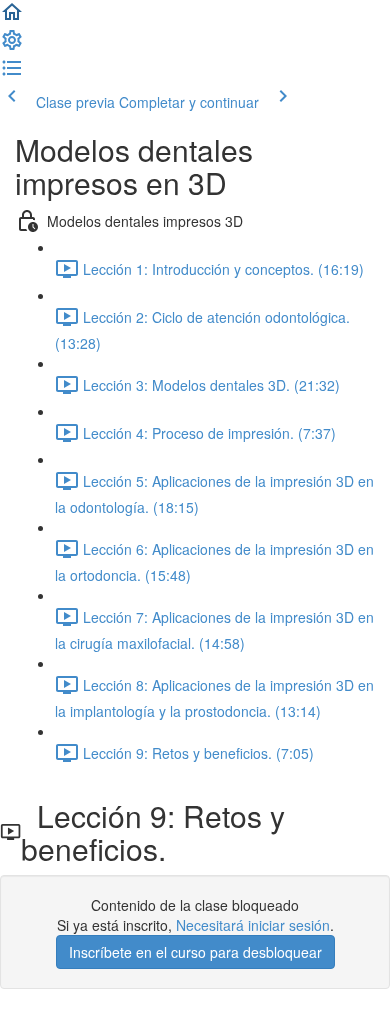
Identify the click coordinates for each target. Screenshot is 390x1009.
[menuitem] (12, 46)
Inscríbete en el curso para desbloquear (195, 952)
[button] (12, 18)
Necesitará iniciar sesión (253, 925)
